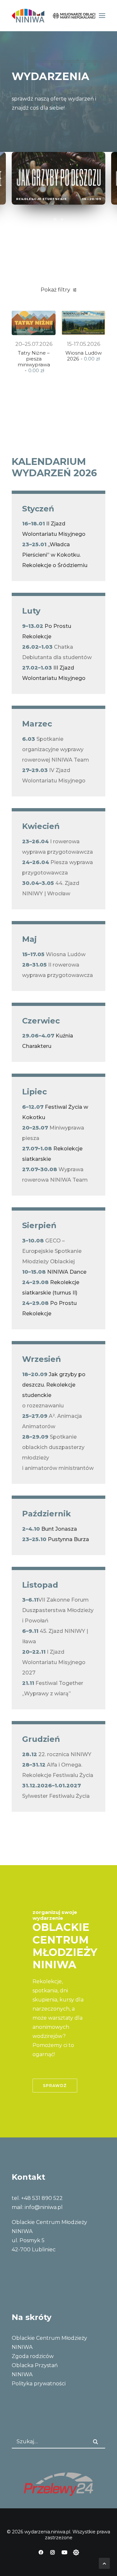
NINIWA (22, 2374)
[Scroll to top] (104, 2563)
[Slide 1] (55, 220)
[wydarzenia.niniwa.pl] (53, 16)
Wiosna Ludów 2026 (84, 356)
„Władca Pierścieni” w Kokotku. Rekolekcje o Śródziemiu (55, 555)
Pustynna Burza (68, 1539)
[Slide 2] (62, 220)
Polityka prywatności (39, 2384)
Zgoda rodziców (33, 2356)
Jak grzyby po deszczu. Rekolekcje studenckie (54, 1385)
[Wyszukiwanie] (58, 2442)
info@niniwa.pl (44, 2207)
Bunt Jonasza (59, 1529)
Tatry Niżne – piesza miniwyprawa (34, 362)
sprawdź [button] (55, 2086)
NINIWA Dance (66, 1272)
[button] (102, 16)
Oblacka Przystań (35, 2365)
